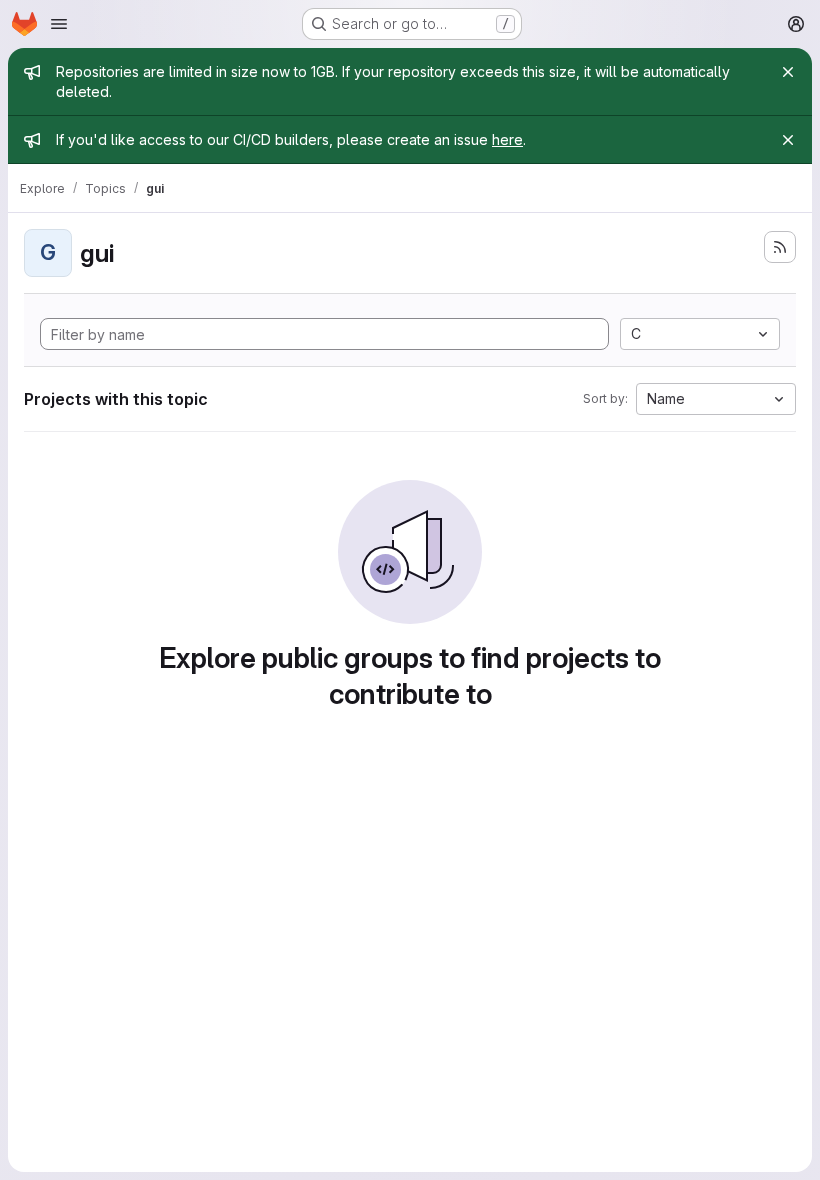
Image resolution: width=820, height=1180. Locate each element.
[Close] (788, 72)
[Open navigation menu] (59, 24)
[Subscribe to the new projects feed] (780, 247)
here (507, 139)
